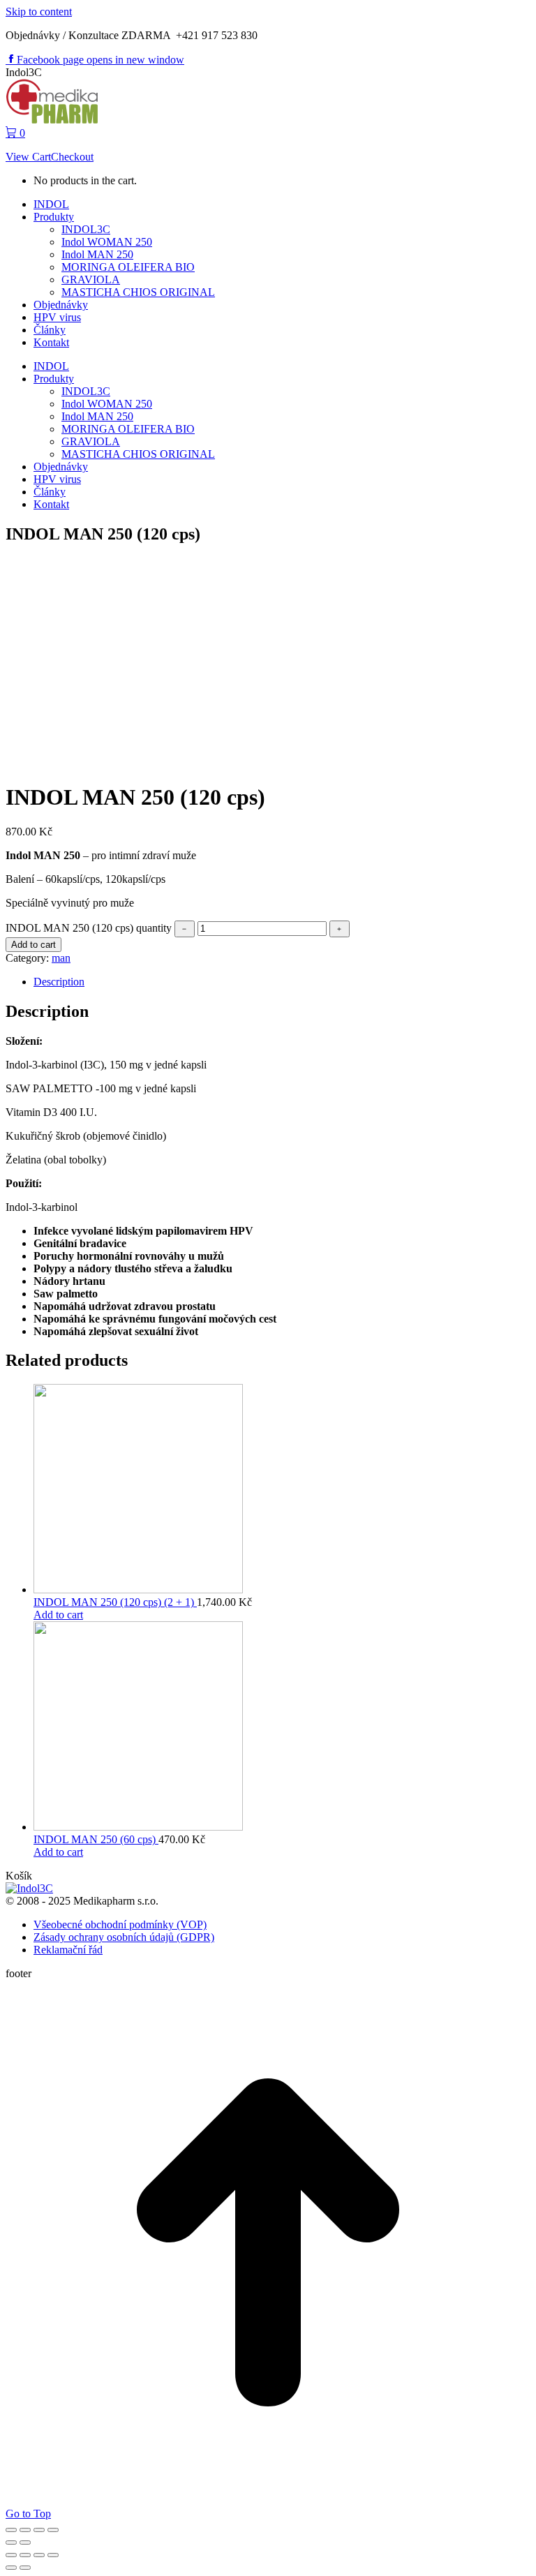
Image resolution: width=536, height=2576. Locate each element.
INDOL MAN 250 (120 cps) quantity (89, 928)
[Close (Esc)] (11, 2530)
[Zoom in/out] (53, 2530)
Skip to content (39, 12)
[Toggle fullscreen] (39, 2530)
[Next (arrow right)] (25, 2543)
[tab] (282, 982)
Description (59, 982)
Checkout (72, 157)
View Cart (28, 157)
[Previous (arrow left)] (11, 2543)
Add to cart (33, 945)
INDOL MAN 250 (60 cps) (96, 1839)
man (61, 958)
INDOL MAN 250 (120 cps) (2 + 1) (115, 1602)
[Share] (25, 2530)
